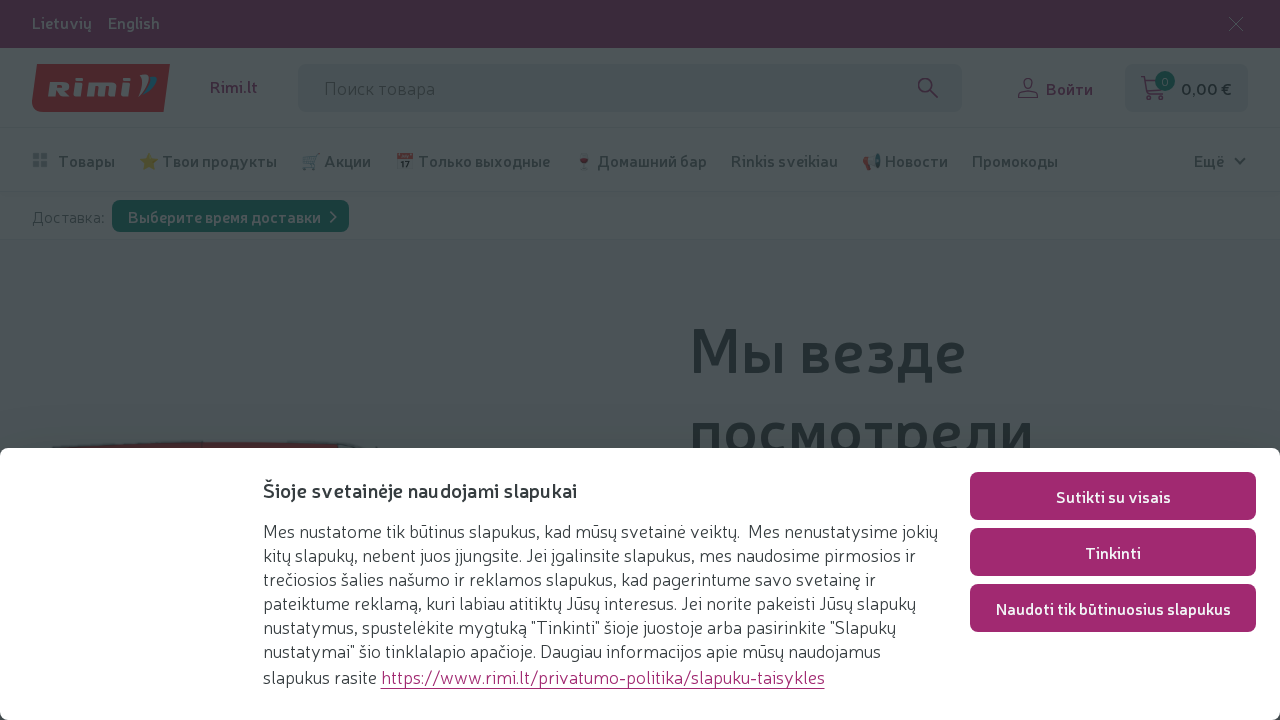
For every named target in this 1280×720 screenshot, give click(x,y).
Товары (86, 160)
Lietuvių (62, 22)
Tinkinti (1113, 552)
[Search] (928, 88)
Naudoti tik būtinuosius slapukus (1113, 608)
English (134, 22)
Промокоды (1015, 160)
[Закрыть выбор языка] (1236, 24)
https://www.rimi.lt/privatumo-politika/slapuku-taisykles (603, 676)
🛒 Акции (336, 160)
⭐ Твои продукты (208, 160)
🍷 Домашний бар (640, 160)
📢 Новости (905, 160)
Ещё (1209, 160)
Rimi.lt (234, 86)
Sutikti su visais (1113, 496)
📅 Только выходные (472, 160)
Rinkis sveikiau (784, 160)
